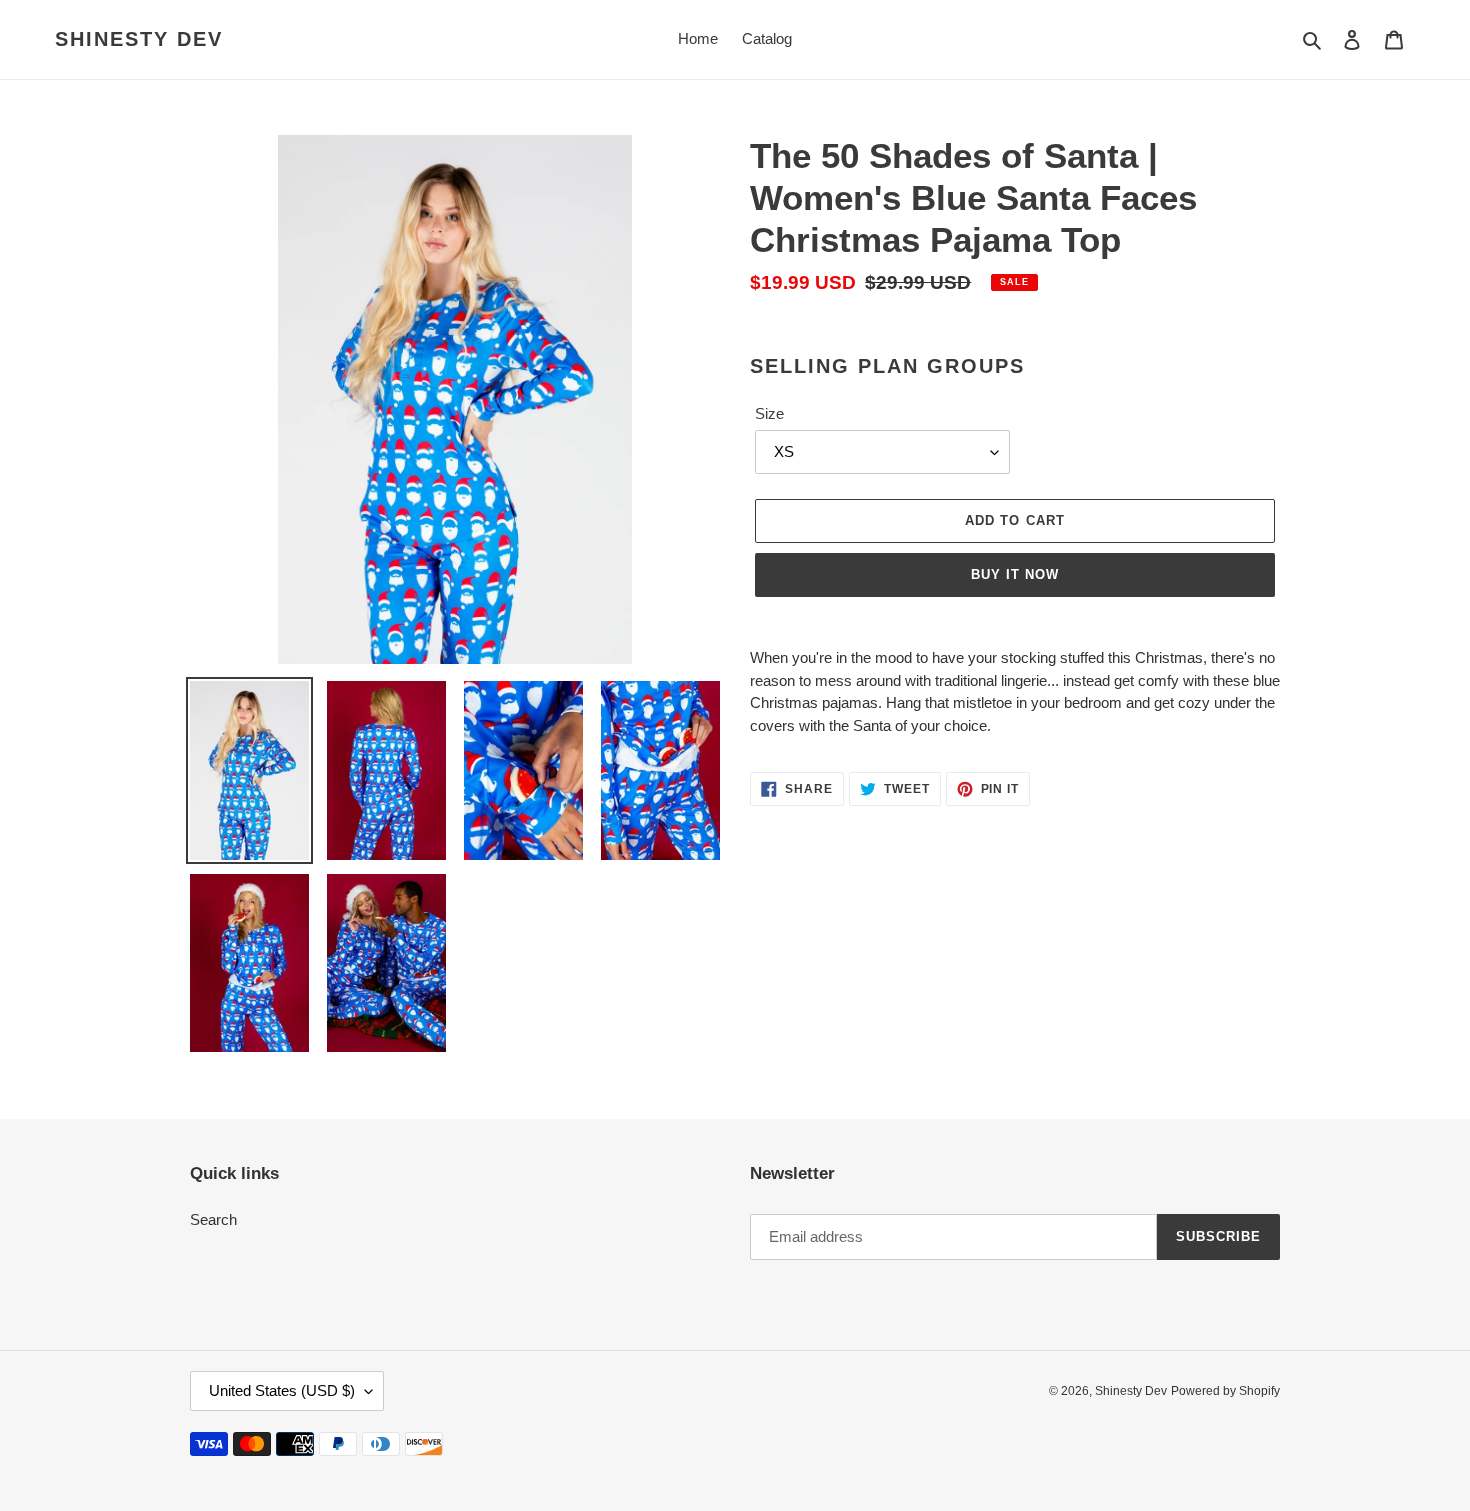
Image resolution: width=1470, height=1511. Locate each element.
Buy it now (1015, 574)
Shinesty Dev (139, 39)
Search (213, 1219)
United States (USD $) (282, 1390)
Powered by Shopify (1225, 1391)
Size (769, 413)
